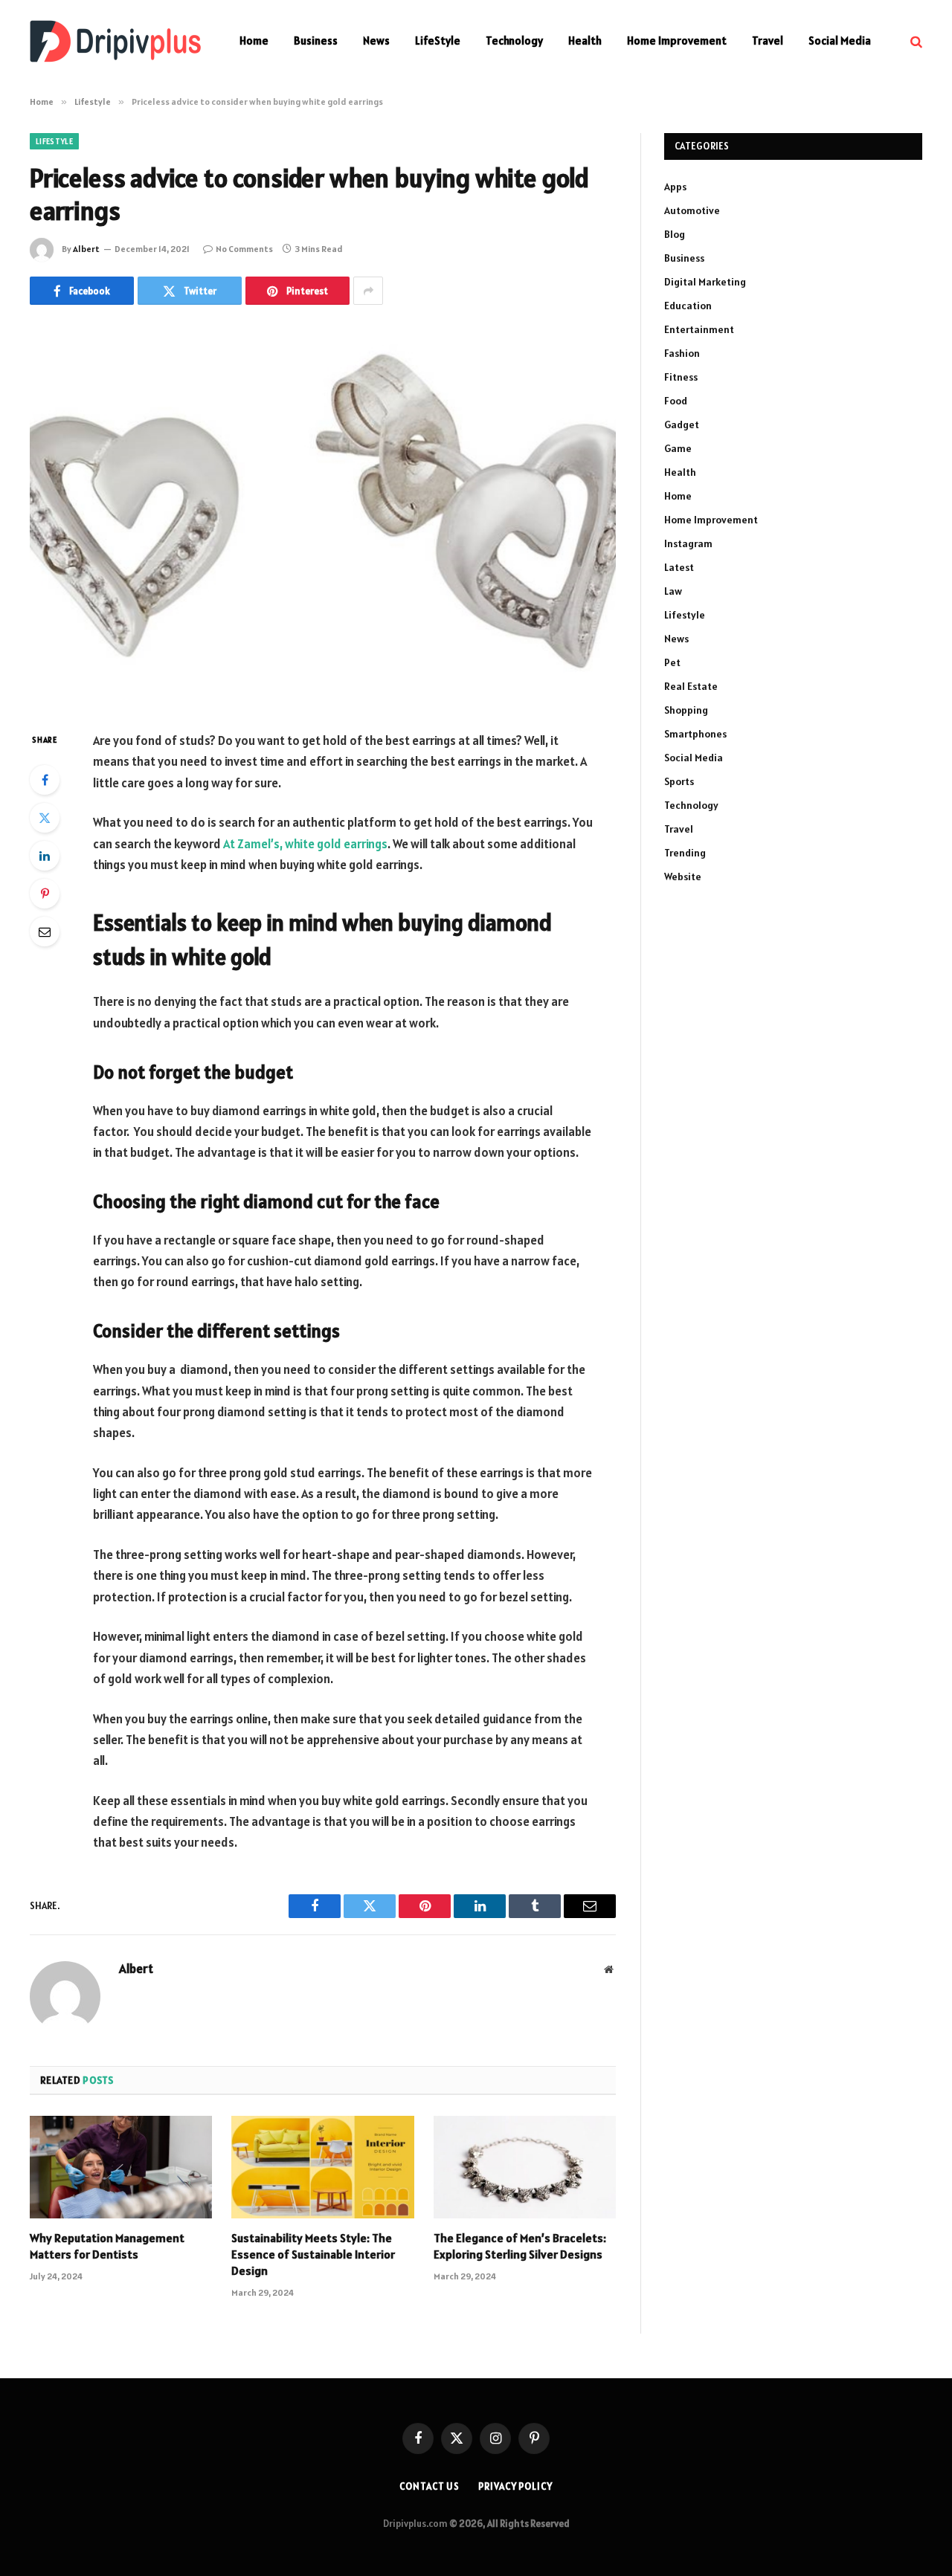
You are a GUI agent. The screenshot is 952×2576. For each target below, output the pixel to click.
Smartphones (695, 734)
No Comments (244, 249)
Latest (679, 567)
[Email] (45, 932)
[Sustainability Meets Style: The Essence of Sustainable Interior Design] (322, 2167)
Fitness (681, 377)
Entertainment (699, 329)
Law (673, 591)
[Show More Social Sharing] (368, 291)
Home (254, 41)
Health (585, 41)
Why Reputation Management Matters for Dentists (107, 2246)
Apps (675, 187)
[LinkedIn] (45, 856)
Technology (514, 41)
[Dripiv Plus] (115, 41)
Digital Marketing (705, 282)
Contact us (430, 2486)
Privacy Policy (515, 2486)
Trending (685, 853)
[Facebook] (45, 780)
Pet (672, 662)
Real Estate (691, 686)
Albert (86, 249)
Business (316, 41)
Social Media (840, 41)
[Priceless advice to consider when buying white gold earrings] (323, 515)
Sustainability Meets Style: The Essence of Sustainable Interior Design (313, 2254)
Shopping (686, 710)
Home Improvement (677, 41)
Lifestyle (54, 141)
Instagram (688, 543)
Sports (679, 781)
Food (676, 401)
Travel (768, 41)
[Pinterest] (45, 894)
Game (678, 448)
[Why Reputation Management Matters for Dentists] (121, 2167)
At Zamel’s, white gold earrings (305, 844)
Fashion (682, 353)
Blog (675, 234)
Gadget (682, 425)
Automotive (692, 210)
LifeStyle (438, 41)
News (376, 41)
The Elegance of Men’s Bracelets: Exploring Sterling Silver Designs (520, 2246)
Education (688, 306)
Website (683, 877)
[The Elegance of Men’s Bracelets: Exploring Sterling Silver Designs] (525, 2167)
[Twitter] (45, 818)
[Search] (915, 41)
